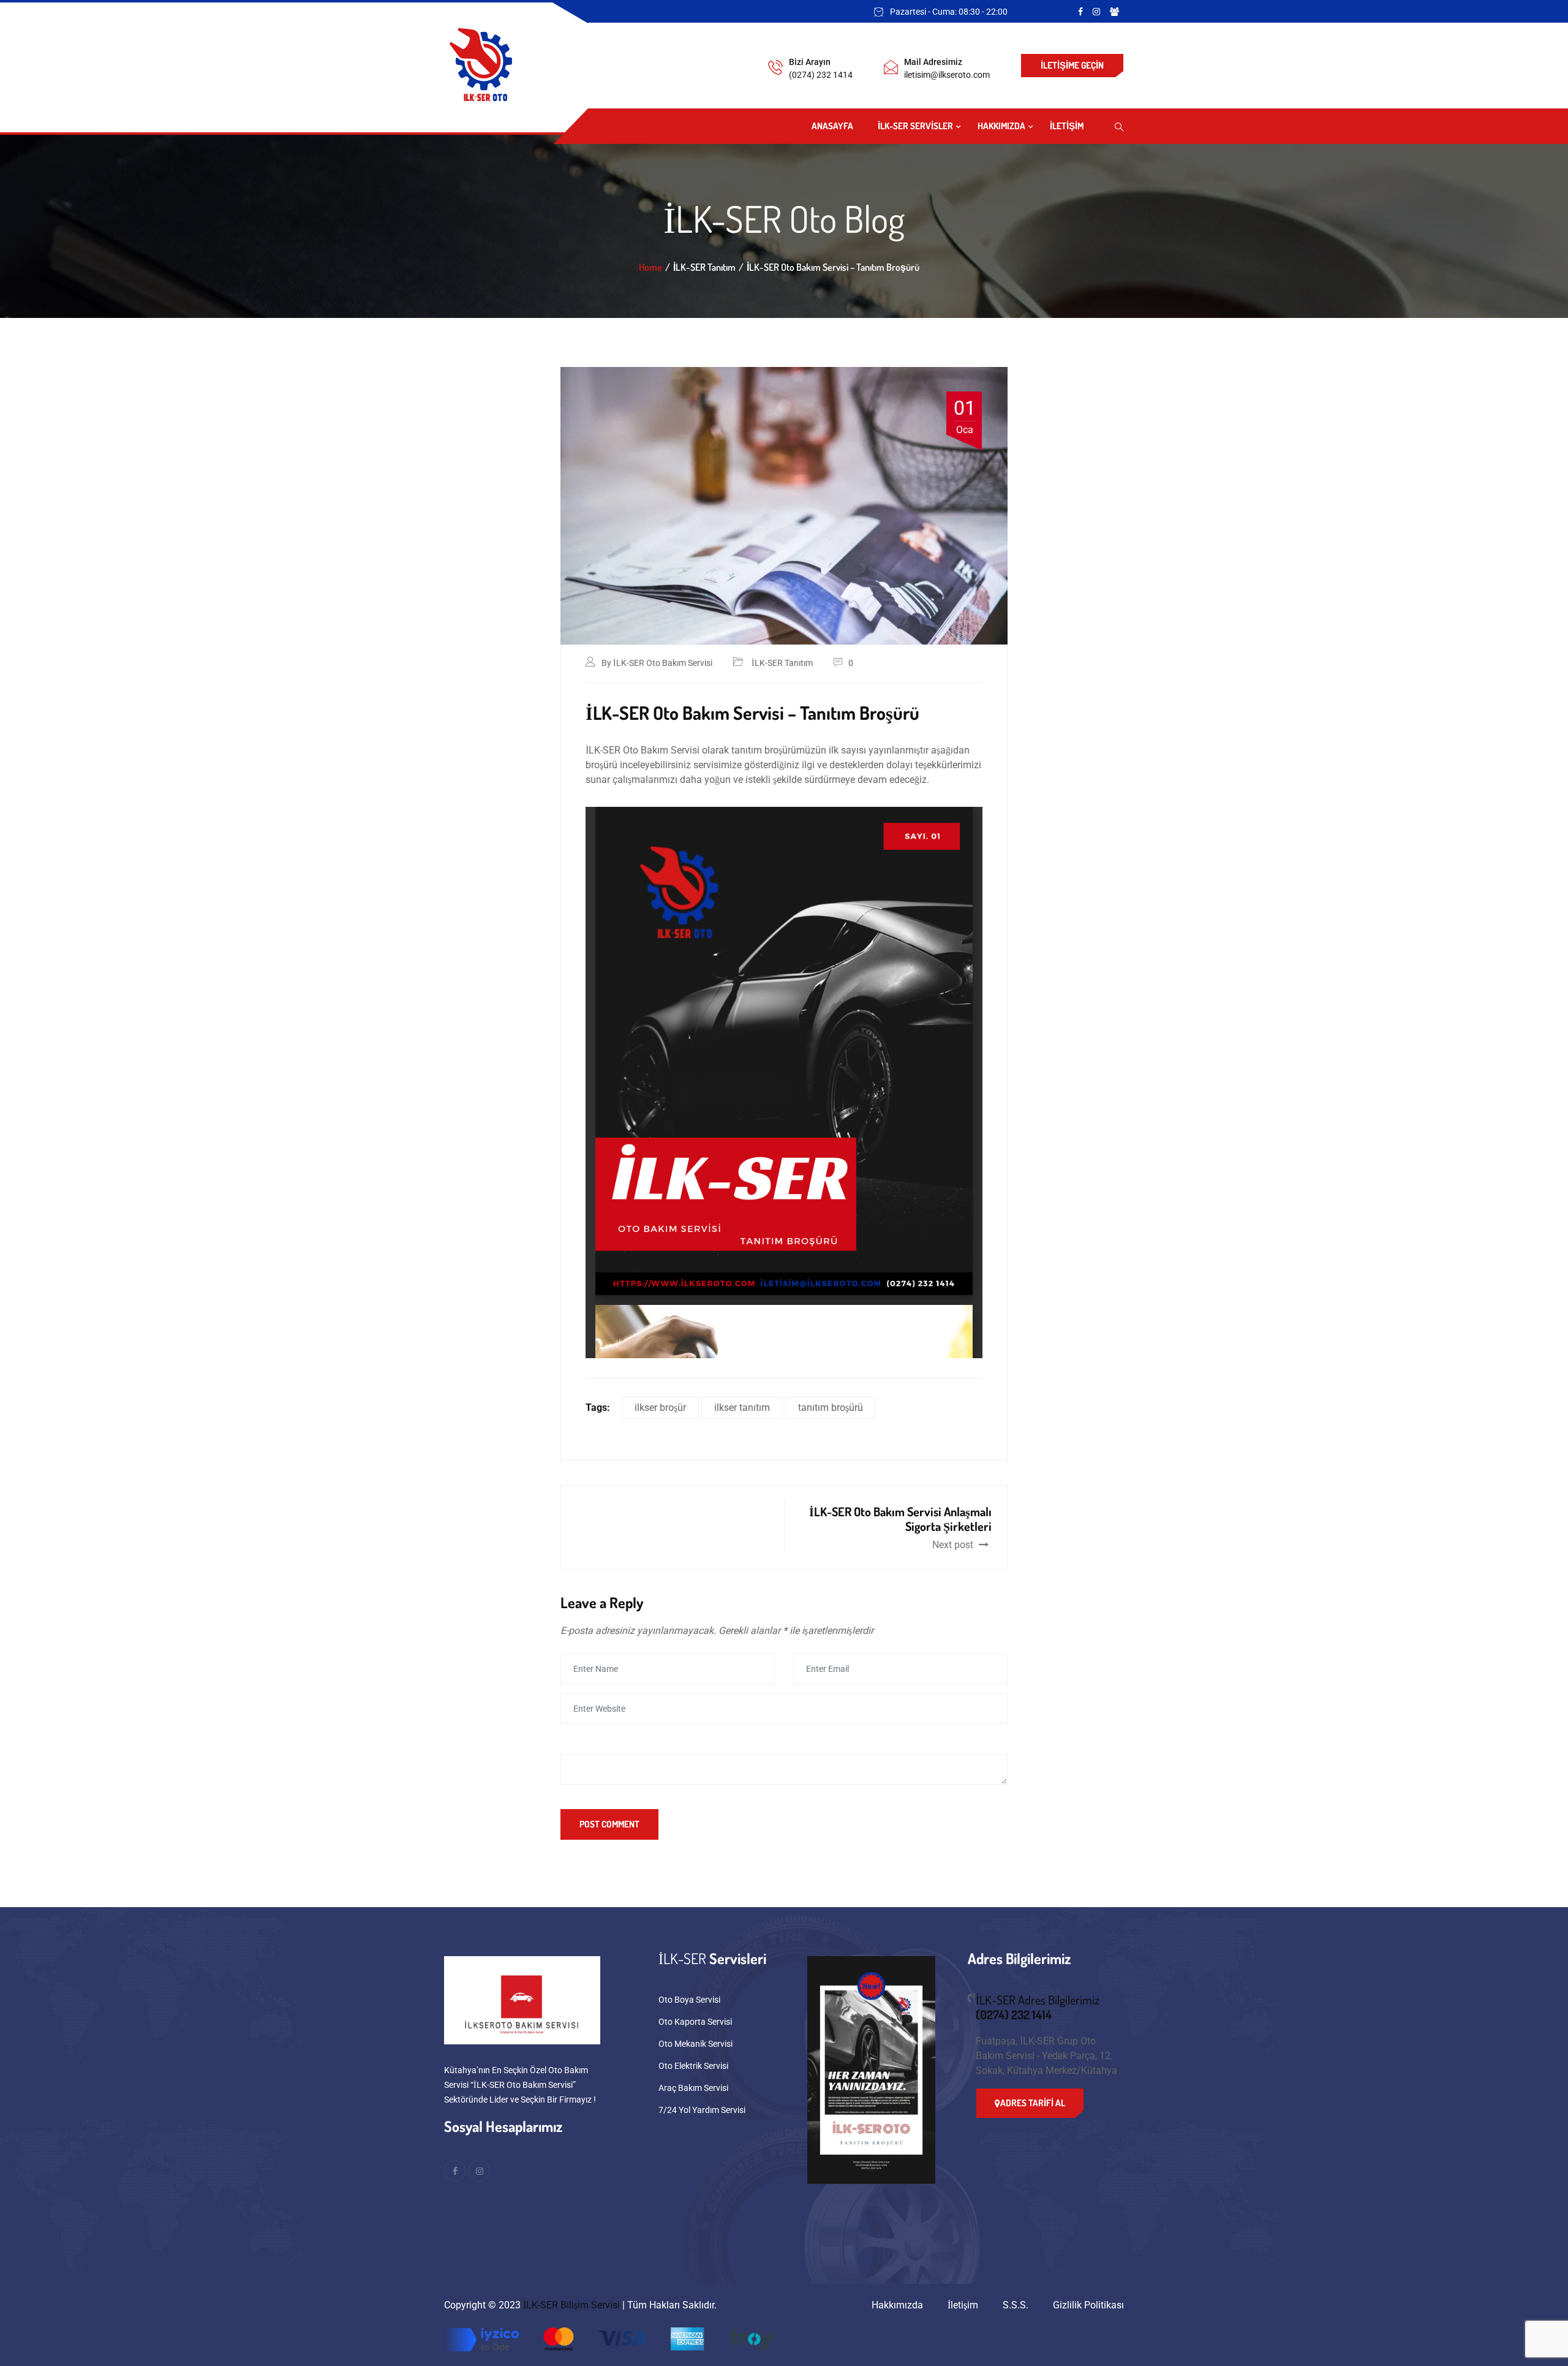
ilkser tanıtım (742, 1408)
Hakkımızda (1001, 126)
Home (650, 267)
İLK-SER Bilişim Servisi (571, 2305)
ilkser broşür (660, 1408)
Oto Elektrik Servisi (693, 2066)
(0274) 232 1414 (821, 75)
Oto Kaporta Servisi (695, 2022)
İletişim (1067, 126)
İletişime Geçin (1072, 65)
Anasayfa (832, 126)
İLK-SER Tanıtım (782, 663)
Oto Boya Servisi (689, 2000)
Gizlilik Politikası (1088, 2305)
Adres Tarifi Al (1033, 2103)
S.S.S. (1016, 2305)
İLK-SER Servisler (915, 126)
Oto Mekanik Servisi (695, 2044)
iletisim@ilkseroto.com (947, 75)
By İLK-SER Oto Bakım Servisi (657, 663)
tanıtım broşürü (831, 1408)
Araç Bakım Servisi (693, 2088)
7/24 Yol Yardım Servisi (702, 2110)
